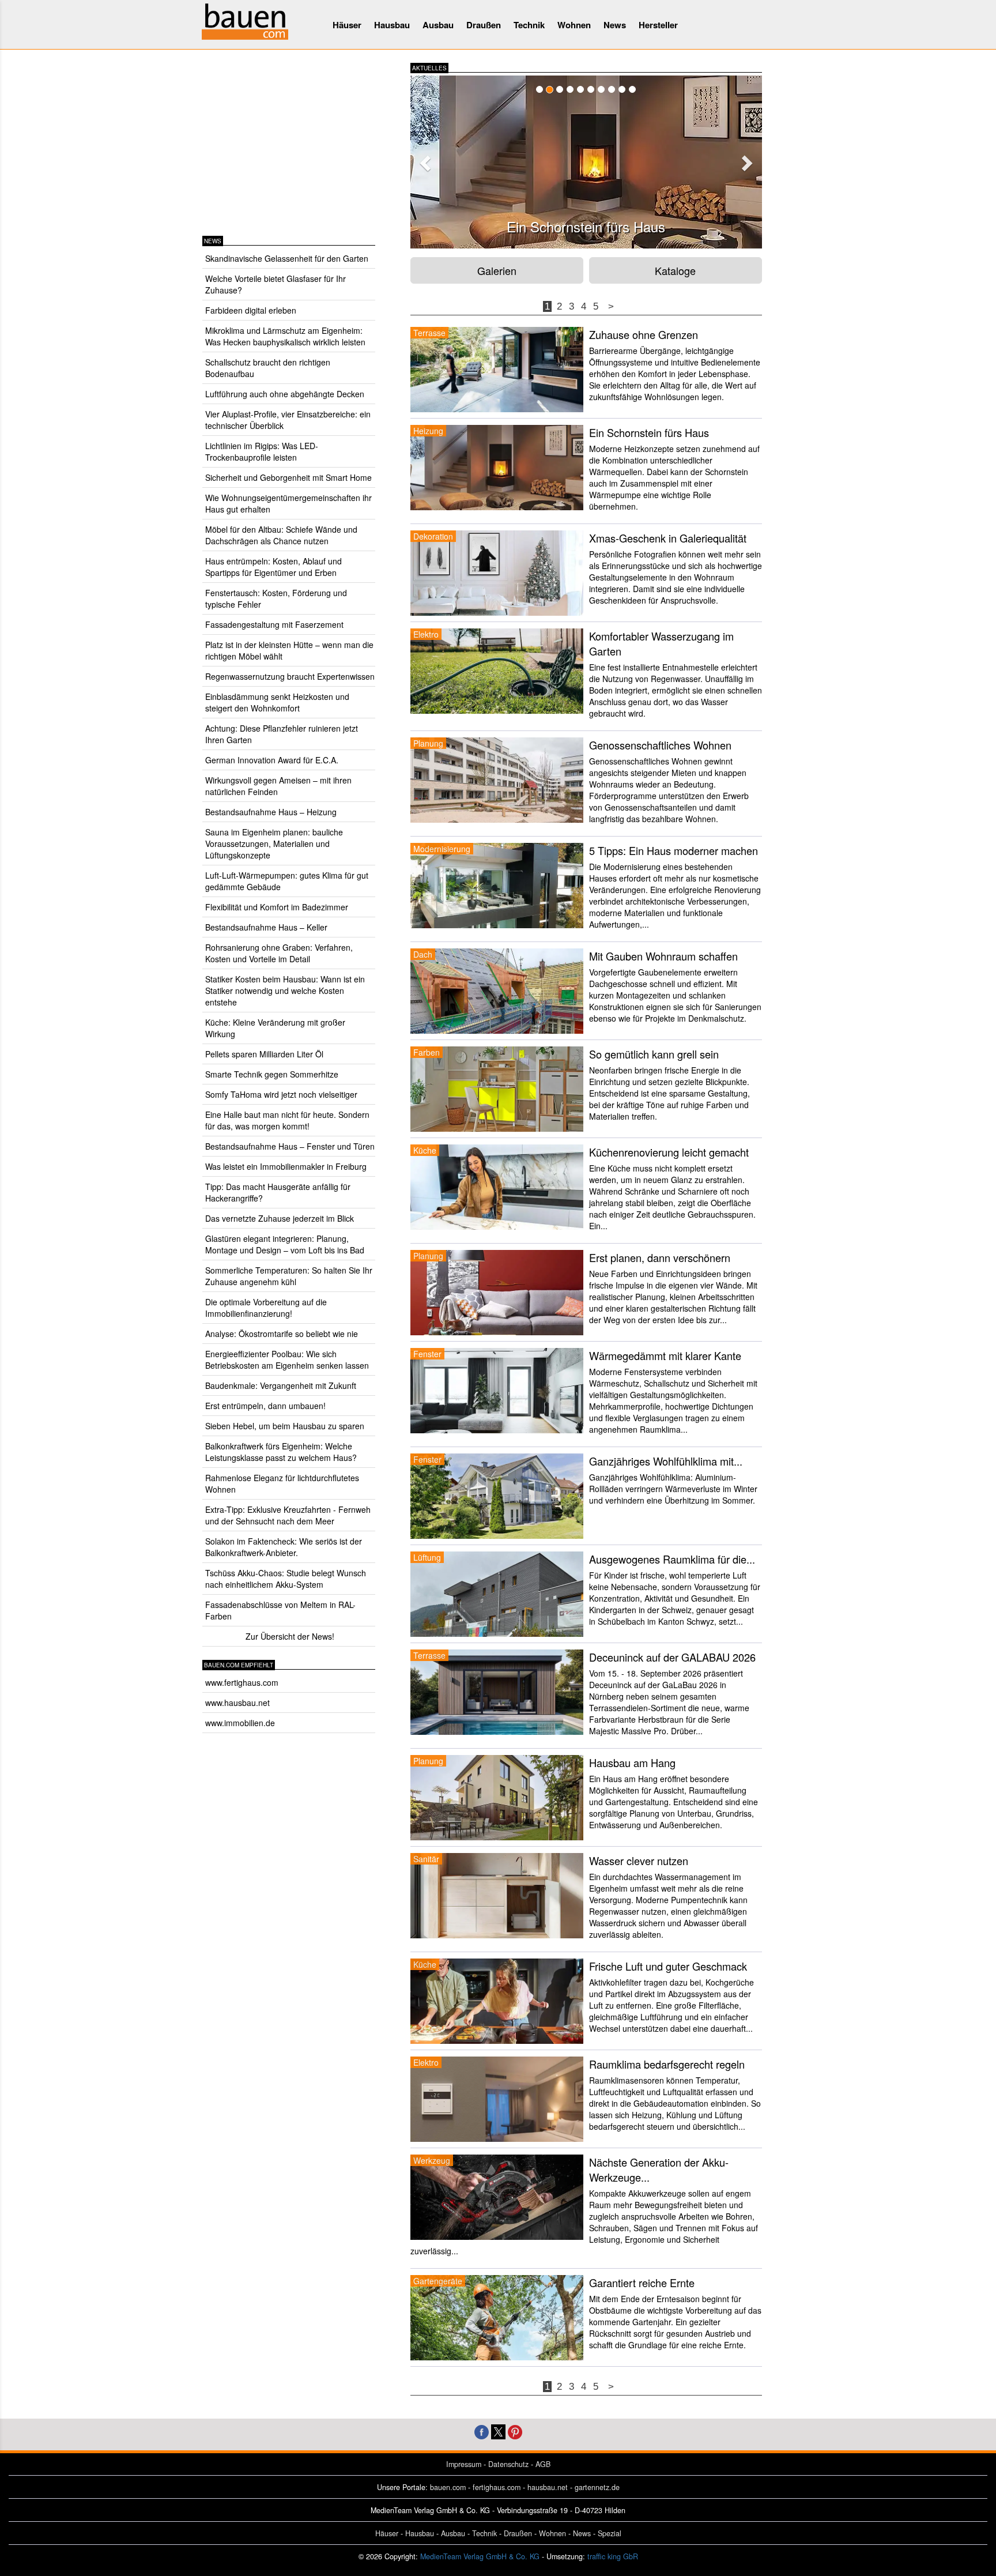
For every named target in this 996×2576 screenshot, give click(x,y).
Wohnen (574, 25)
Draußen (484, 25)
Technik (529, 25)
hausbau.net (548, 2487)
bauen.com (448, 2487)
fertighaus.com (497, 2487)
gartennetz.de (597, 2487)
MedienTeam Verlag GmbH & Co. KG (480, 2556)
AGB (543, 2464)
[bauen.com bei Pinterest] (515, 2430)
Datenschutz (508, 2464)
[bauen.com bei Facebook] (482, 2430)
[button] (424, 160)
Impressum (464, 2464)
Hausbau (392, 25)
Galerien (497, 270)
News (615, 25)
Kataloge (675, 270)
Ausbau (438, 25)
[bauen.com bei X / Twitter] (498, 2430)
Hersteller (658, 25)
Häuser (347, 25)
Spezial (610, 2533)
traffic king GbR (613, 2556)
